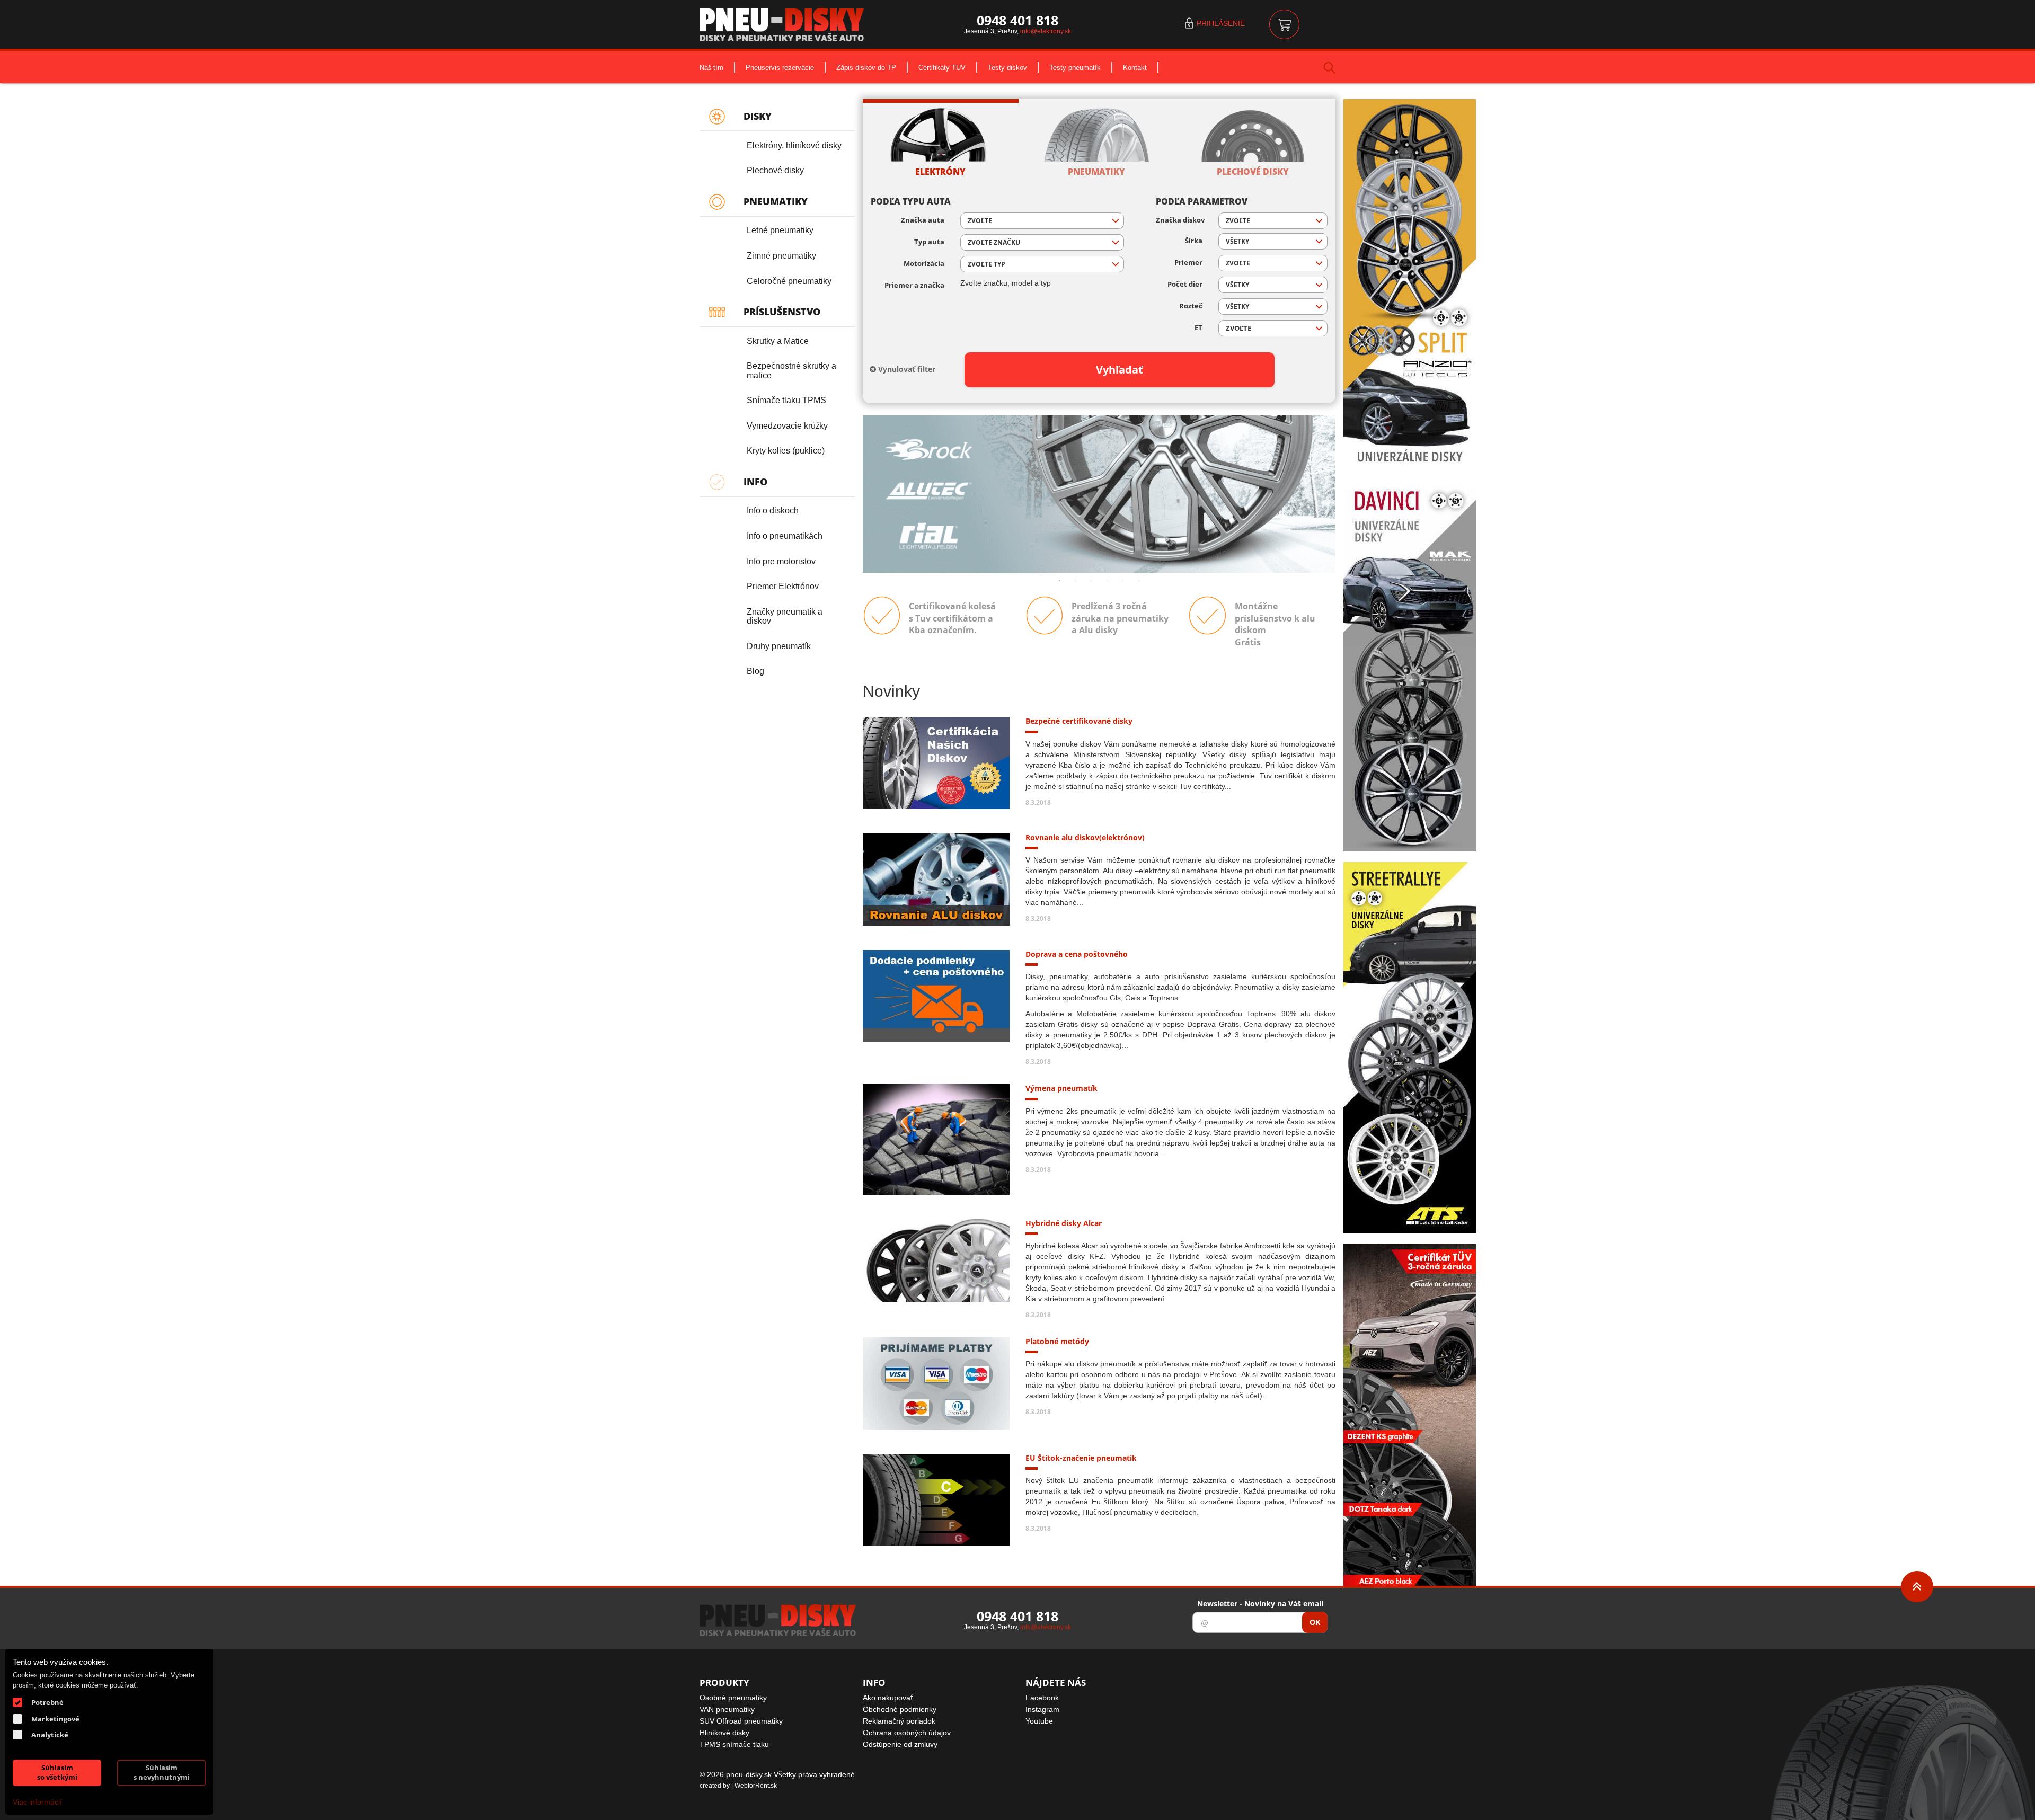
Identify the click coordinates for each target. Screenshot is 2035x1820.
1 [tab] (1059, 581)
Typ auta (929, 242)
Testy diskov (1007, 67)
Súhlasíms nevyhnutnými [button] (162, 1773)
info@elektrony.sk (1046, 31)
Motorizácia (924, 264)
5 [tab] (1123, 581)
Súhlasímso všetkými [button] (57, 1773)
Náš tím (711, 67)
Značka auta (923, 220)
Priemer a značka (914, 285)
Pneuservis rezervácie (780, 67)
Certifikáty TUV (942, 67)
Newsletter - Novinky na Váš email (1260, 1604)
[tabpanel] (1099, 494)
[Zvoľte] (1273, 328)
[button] (1042, 221)
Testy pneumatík (1075, 67)
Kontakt (1135, 67)
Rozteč (1191, 306)
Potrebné (47, 1702)
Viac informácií (37, 1802)
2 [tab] (1075, 581)
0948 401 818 (1017, 20)
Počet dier (1185, 284)
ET (1198, 328)
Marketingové (55, 1719)
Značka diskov (1179, 220)
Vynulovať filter (906, 369)
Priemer (1188, 263)
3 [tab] (1091, 581)
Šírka (1194, 241)
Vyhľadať (1120, 370)
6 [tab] (1139, 581)
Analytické (50, 1735)
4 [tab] (1107, 581)
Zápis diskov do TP (866, 67)
